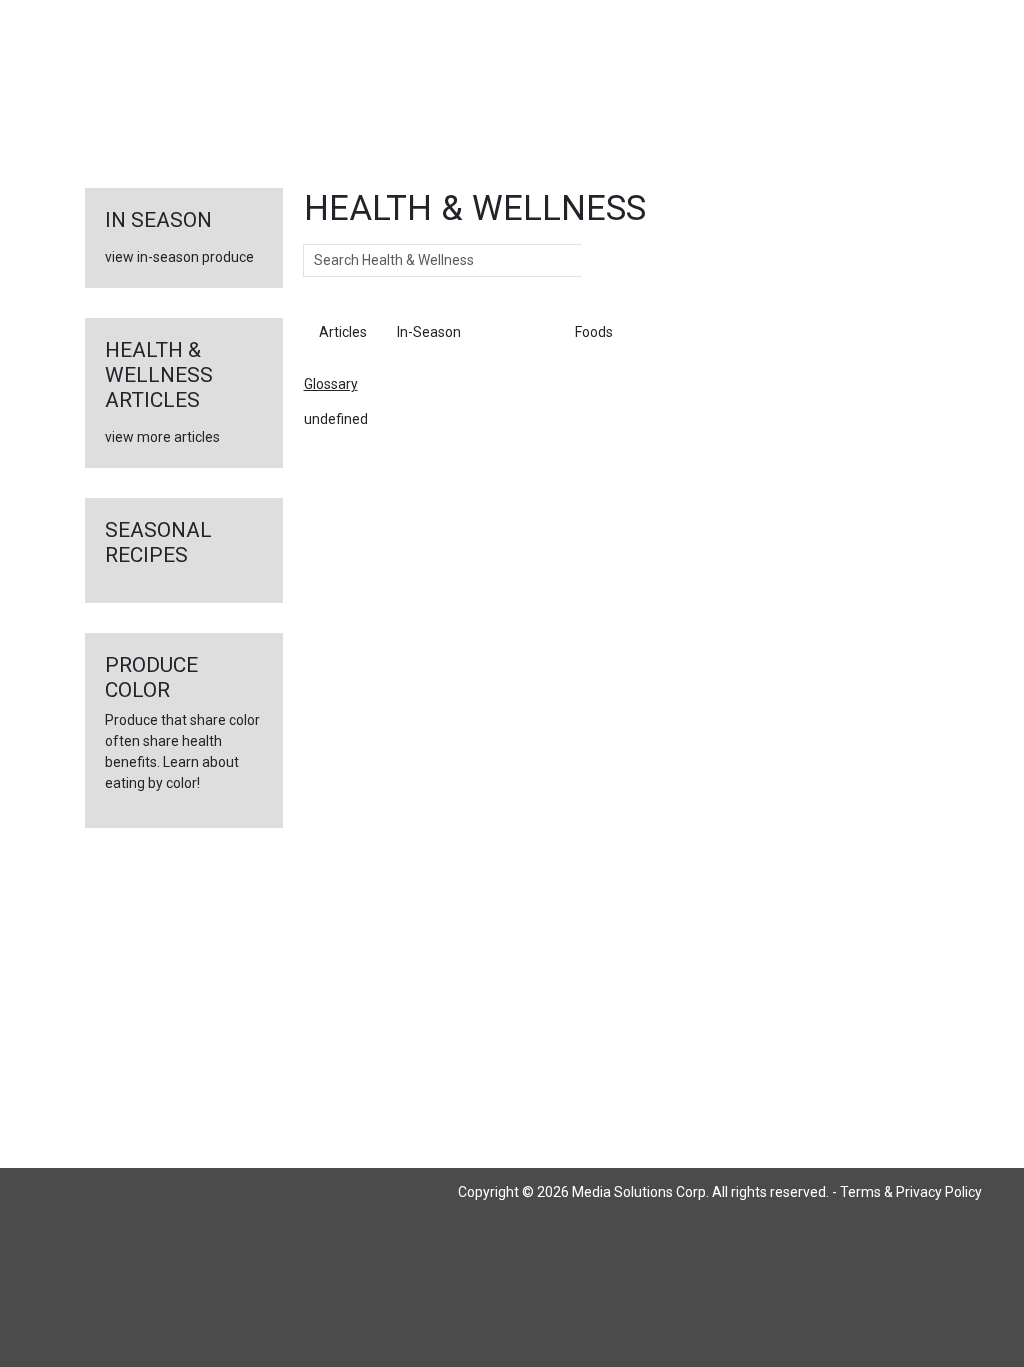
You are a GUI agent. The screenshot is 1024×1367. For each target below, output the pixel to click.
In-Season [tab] (429, 332)
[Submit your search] (601, 261)
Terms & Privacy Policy (911, 1192)
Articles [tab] (343, 332)
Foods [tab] (594, 332)
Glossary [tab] (518, 332)
